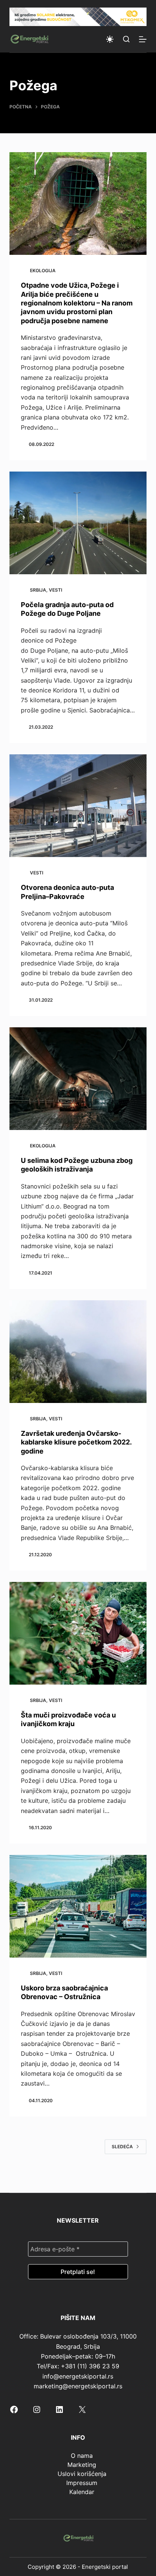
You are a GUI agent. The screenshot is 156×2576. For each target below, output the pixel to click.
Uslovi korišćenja (82, 2474)
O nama (82, 2456)
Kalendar (82, 2492)
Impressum (82, 2483)
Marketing (82, 2465)
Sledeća (122, 2147)
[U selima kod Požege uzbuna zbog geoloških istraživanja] (78, 1079)
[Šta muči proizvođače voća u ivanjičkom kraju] (78, 1633)
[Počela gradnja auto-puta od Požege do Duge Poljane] (78, 523)
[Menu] (143, 39)
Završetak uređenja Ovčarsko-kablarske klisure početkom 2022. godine (76, 1442)
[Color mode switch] (110, 39)
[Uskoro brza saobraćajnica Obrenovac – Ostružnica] (78, 1906)
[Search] (126, 39)
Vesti (55, 590)
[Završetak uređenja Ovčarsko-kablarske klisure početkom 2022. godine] (78, 1352)
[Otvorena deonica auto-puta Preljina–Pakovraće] (78, 806)
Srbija (38, 590)
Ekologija (43, 271)
